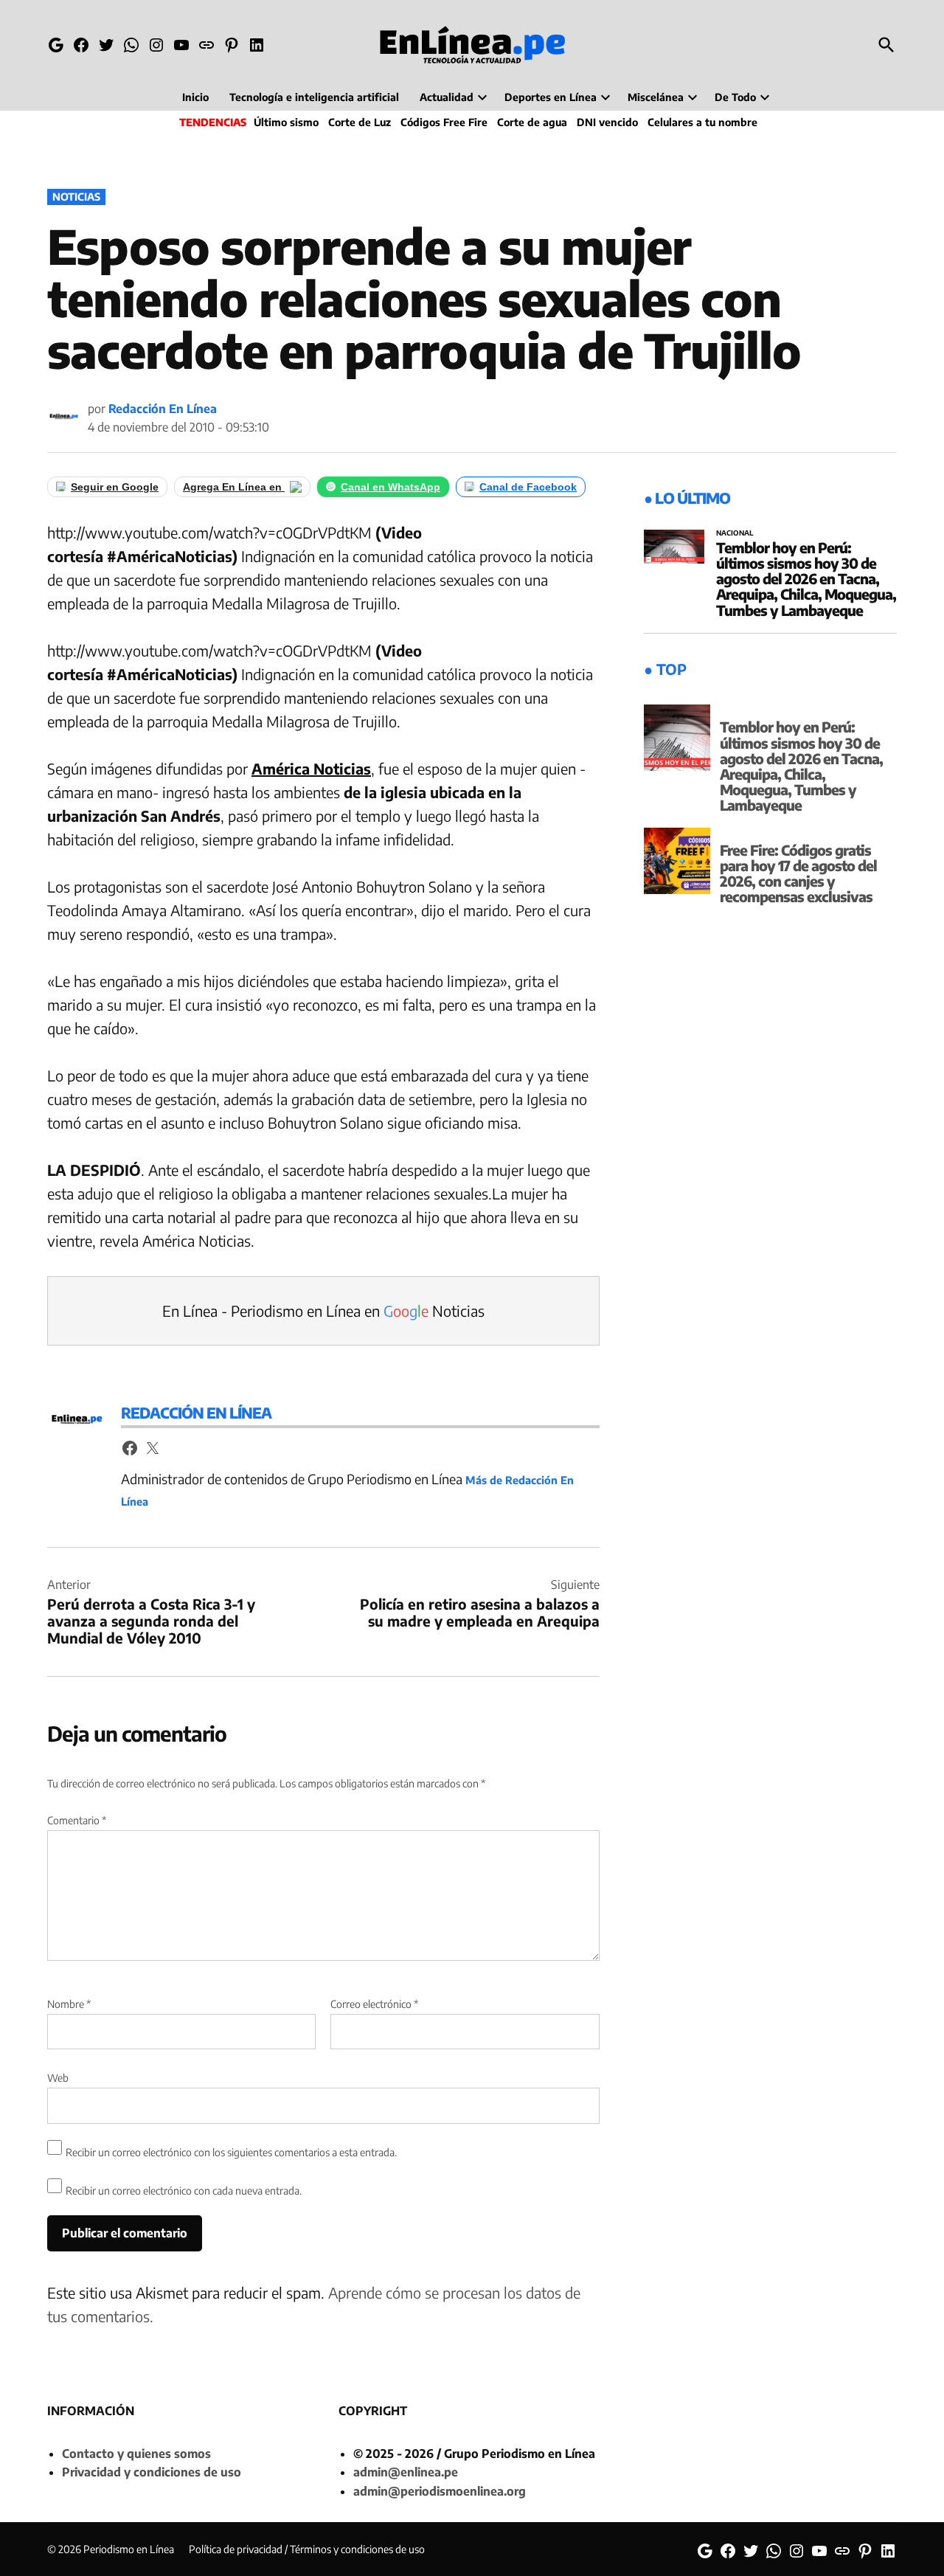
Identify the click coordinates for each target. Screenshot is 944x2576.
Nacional (735, 533)
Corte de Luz (360, 122)
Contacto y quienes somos (136, 2454)
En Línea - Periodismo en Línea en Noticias (323, 1310)
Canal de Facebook (528, 487)
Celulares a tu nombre (702, 122)
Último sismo (286, 122)
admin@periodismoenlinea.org (440, 2491)
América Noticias (311, 768)
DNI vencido (607, 122)
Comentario (77, 1820)
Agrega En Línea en (234, 487)
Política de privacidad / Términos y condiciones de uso (307, 2549)
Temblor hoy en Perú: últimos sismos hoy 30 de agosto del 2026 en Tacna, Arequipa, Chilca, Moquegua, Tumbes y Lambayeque (806, 578)
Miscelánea (656, 97)
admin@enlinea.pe (406, 2472)
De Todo (735, 97)
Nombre (69, 2004)
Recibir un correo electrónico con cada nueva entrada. (184, 2191)
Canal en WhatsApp (391, 487)
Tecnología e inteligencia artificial (314, 97)
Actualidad (447, 97)
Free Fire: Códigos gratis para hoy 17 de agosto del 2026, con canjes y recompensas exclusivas (798, 873)
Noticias (76, 197)
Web (58, 2078)
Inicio (195, 97)
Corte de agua (532, 122)
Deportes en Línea (551, 97)
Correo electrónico (374, 2004)
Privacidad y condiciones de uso (152, 2472)
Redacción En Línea (163, 409)
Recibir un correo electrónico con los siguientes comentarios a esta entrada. (231, 2152)
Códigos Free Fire (444, 122)
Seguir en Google (115, 487)
